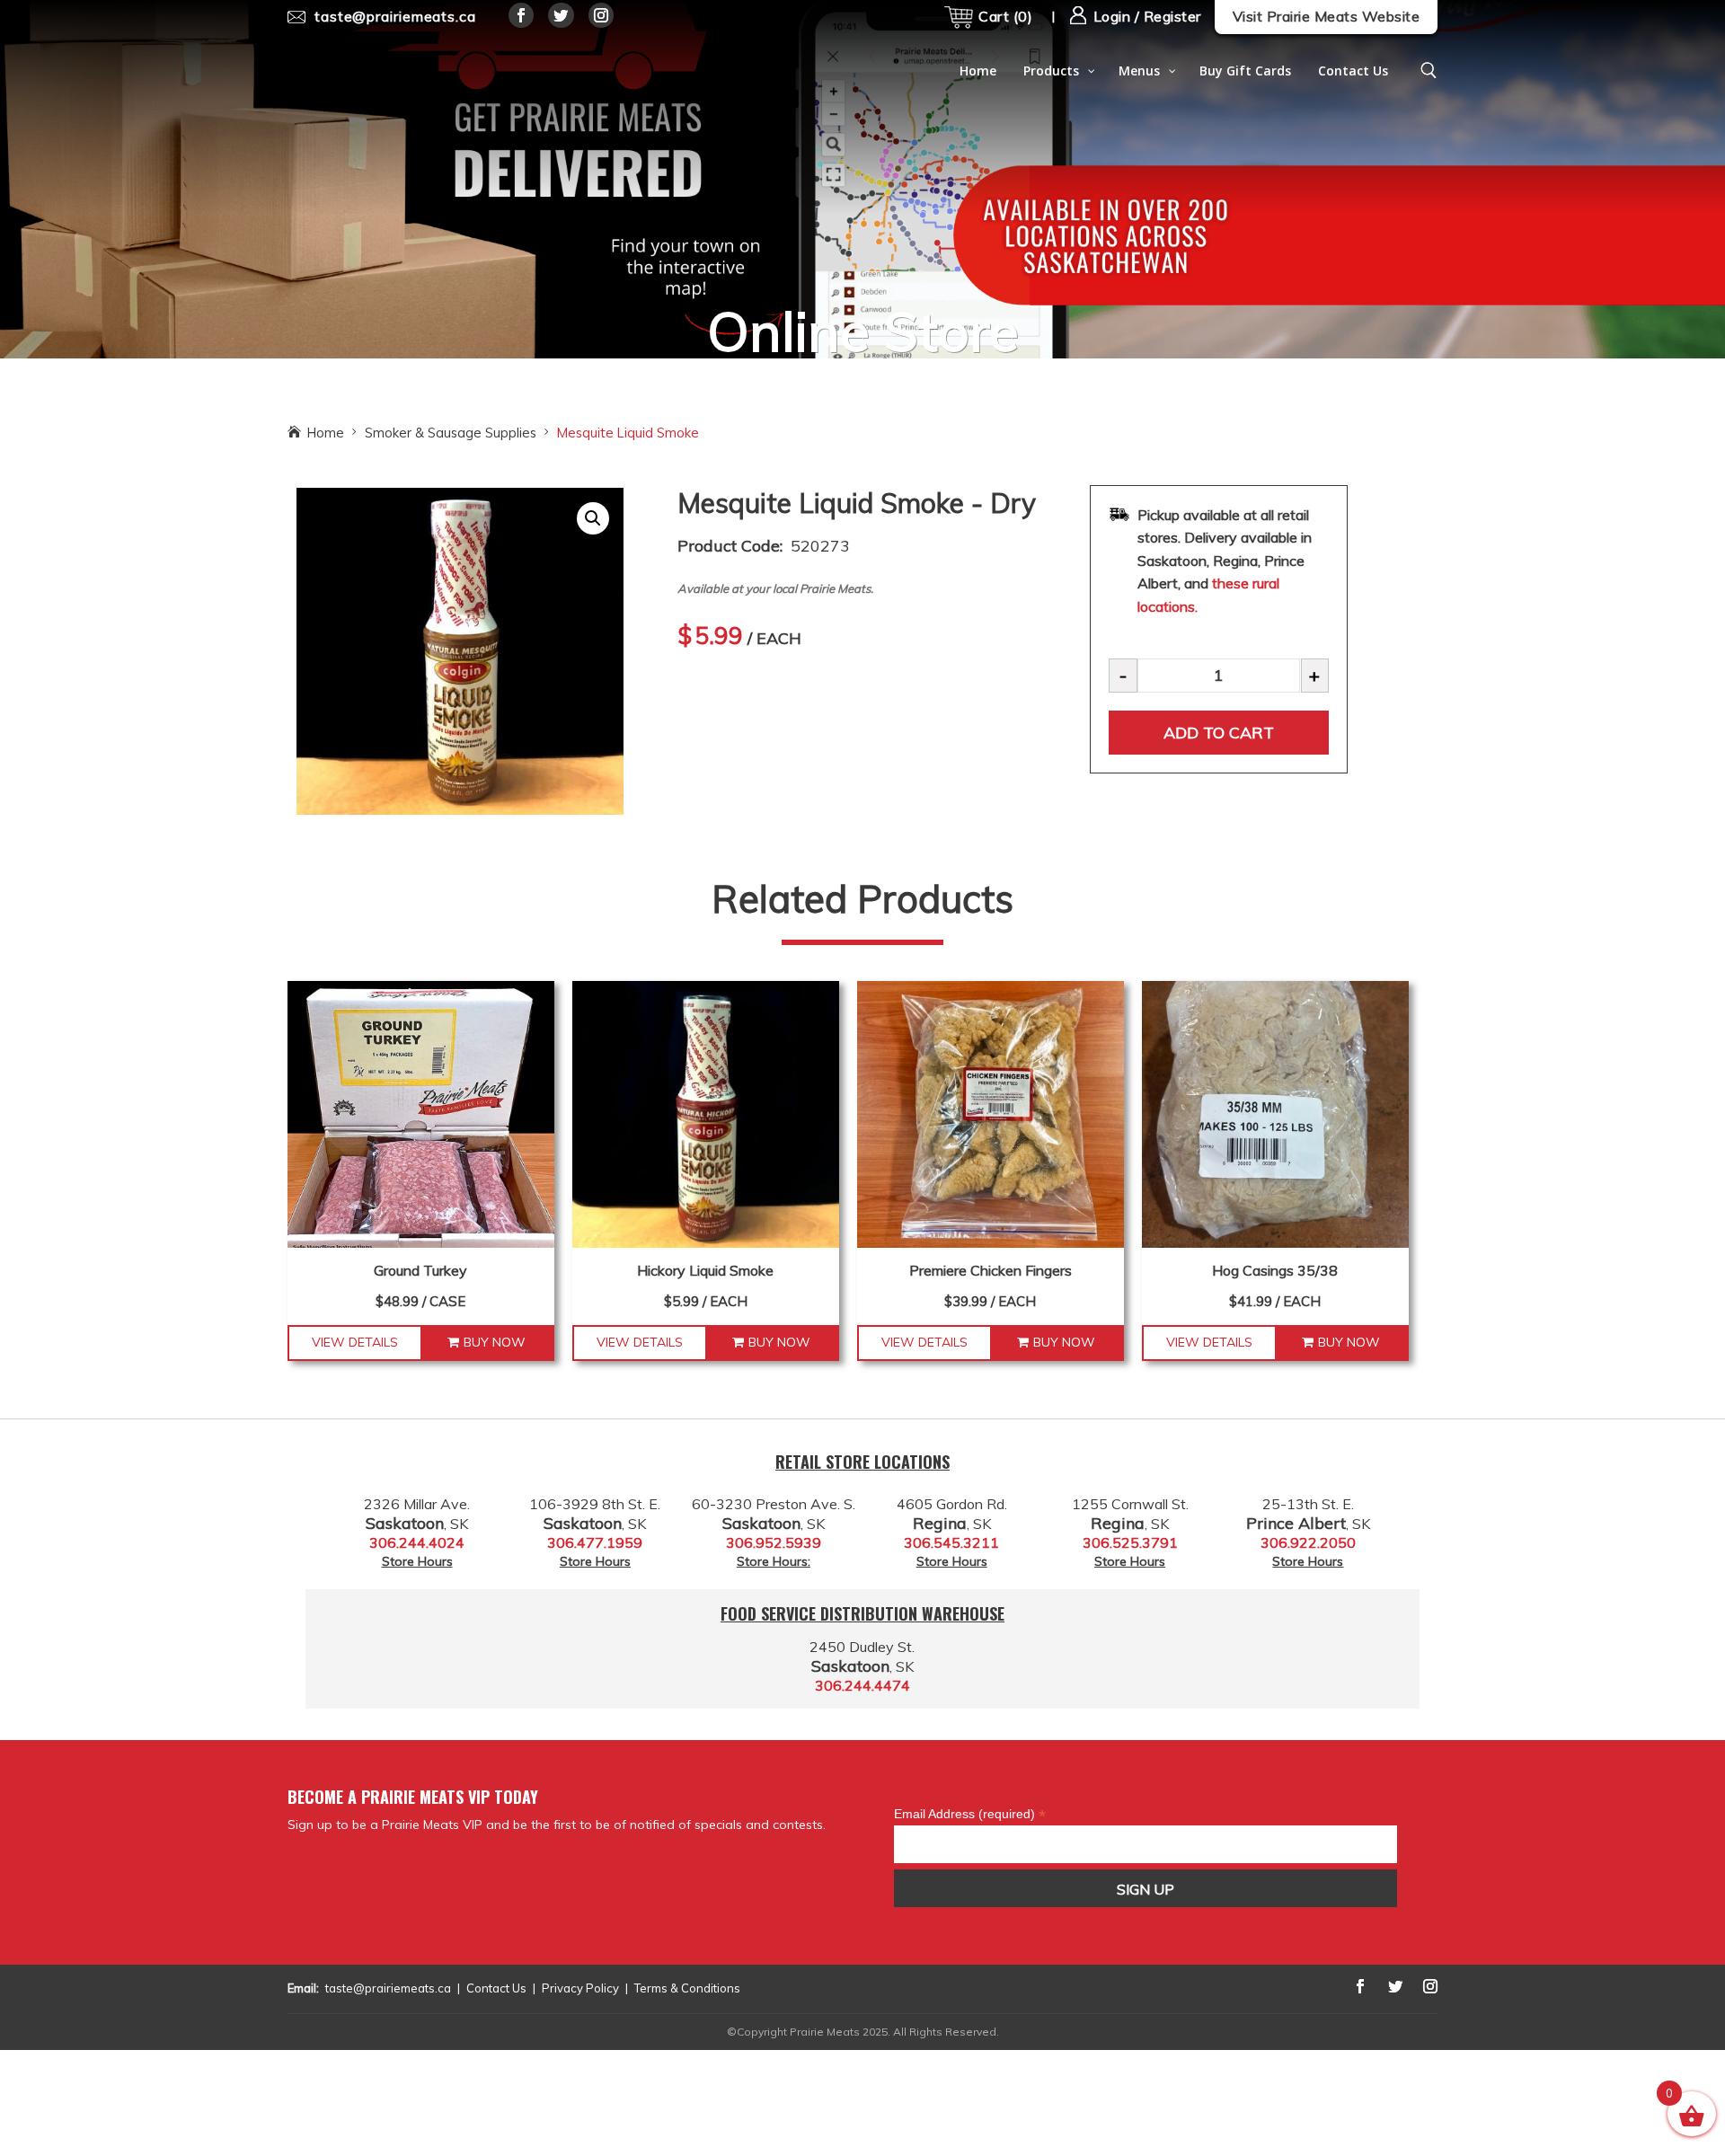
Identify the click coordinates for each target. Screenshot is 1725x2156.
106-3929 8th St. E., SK (595, 1514)
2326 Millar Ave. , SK (417, 1514)
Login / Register (1145, 16)
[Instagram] (602, 15)
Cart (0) (1005, 16)
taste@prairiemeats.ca (388, 1988)
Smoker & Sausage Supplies (451, 433)
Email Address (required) (970, 1814)
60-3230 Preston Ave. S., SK (774, 1514)
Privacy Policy (580, 1988)
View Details (355, 1342)
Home (326, 433)
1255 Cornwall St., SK (1130, 1514)
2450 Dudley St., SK (862, 1657)
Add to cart (1219, 733)
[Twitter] (561, 15)
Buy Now (495, 1342)
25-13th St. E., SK (1308, 1514)
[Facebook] (522, 15)
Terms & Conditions (687, 1988)
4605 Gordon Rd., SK (952, 1514)
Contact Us (496, 1988)
